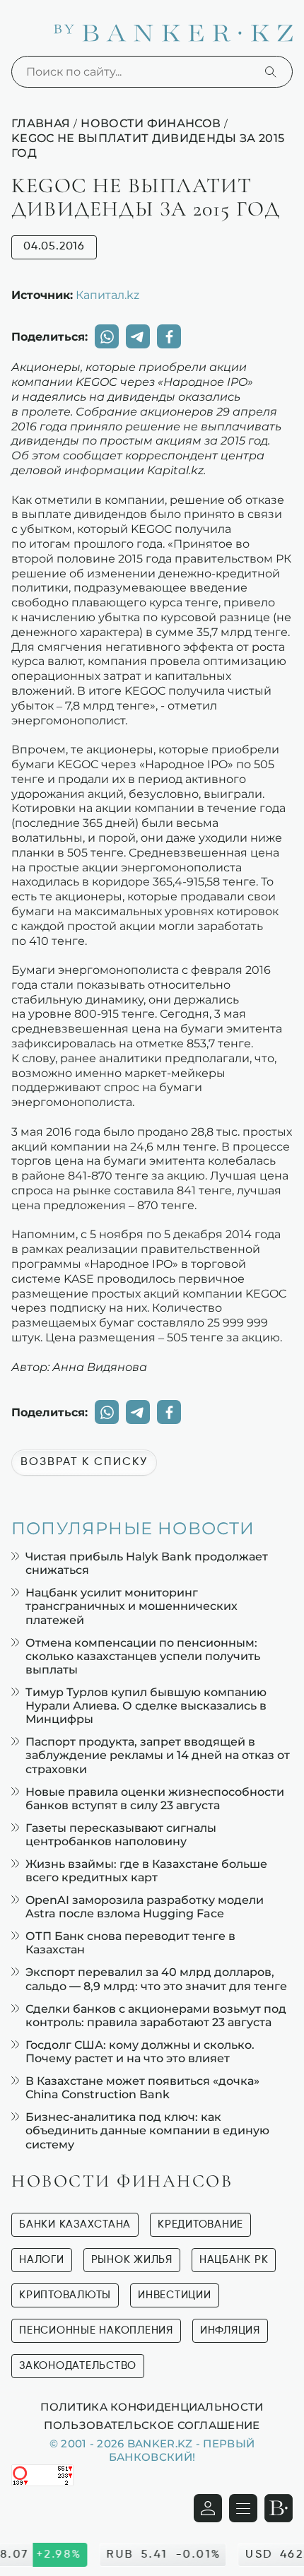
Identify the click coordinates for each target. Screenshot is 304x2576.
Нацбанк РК (234, 2260)
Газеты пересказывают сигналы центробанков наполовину (121, 1835)
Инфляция (230, 2330)
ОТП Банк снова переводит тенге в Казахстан (130, 1943)
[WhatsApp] (107, 336)
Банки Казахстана (75, 2224)
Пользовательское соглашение (152, 2425)
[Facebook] (169, 336)
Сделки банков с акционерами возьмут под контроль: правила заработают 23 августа (156, 2016)
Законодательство (78, 2366)
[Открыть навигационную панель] (243, 2508)
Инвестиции (175, 2295)
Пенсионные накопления (96, 2330)
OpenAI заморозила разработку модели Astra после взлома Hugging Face (145, 1907)
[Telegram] (138, 336)
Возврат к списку (84, 1462)
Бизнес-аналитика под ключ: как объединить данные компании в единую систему (147, 2130)
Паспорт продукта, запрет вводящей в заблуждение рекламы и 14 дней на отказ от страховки (158, 1755)
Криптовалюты (65, 2295)
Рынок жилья (132, 2260)
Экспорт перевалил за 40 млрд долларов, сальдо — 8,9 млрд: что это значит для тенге (156, 1979)
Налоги (42, 2260)
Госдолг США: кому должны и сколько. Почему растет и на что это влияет (140, 2052)
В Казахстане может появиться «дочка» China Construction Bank (142, 2088)
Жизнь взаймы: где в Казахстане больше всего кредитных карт (146, 1871)
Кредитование (200, 2224)
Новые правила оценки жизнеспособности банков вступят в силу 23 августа (155, 1799)
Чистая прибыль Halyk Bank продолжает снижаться (147, 1563)
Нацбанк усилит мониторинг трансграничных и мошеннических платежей (131, 1606)
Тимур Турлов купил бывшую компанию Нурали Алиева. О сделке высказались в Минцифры (146, 1706)
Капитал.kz (107, 295)
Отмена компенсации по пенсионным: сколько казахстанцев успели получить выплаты (143, 1656)
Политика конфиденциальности (152, 2406)
